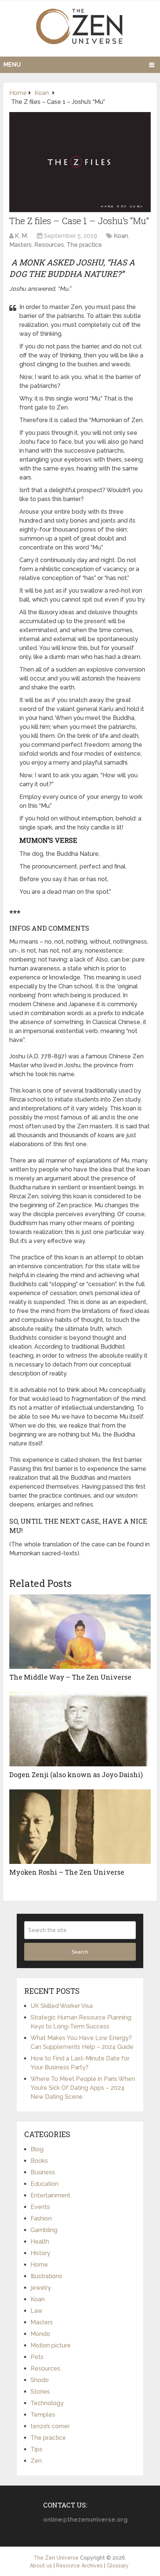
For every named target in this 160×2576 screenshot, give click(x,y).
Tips (36, 2449)
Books (39, 2161)
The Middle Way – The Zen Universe (70, 1677)
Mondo (40, 2334)
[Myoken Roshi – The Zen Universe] (80, 1827)
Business (43, 2172)
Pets (37, 2357)
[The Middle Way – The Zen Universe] (80, 1632)
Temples (43, 2415)
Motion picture (51, 2345)
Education (44, 2184)
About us (41, 2566)
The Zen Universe (56, 2558)
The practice (84, 245)
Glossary (118, 2566)
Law (36, 2311)
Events (40, 2207)
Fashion (41, 2218)
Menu (12, 65)
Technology (47, 2403)
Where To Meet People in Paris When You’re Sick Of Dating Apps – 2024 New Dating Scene (83, 2088)
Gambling (44, 2230)
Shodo (40, 2380)
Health (40, 2242)
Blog (37, 2149)
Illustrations (46, 2276)
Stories (40, 2392)
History (40, 2253)
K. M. (21, 236)
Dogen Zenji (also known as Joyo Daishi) (76, 1775)
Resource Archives (79, 2566)
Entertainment (50, 2195)
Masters (20, 245)
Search (80, 1952)
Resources (49, 245)
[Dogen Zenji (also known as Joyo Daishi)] (80, 1729)
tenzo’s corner (50, 2426)
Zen (36, 2461)
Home (39, 2265)
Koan (121, 236)
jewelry (41, 2288)
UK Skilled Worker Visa (62, 2006)
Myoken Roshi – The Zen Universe (67, 1872)
